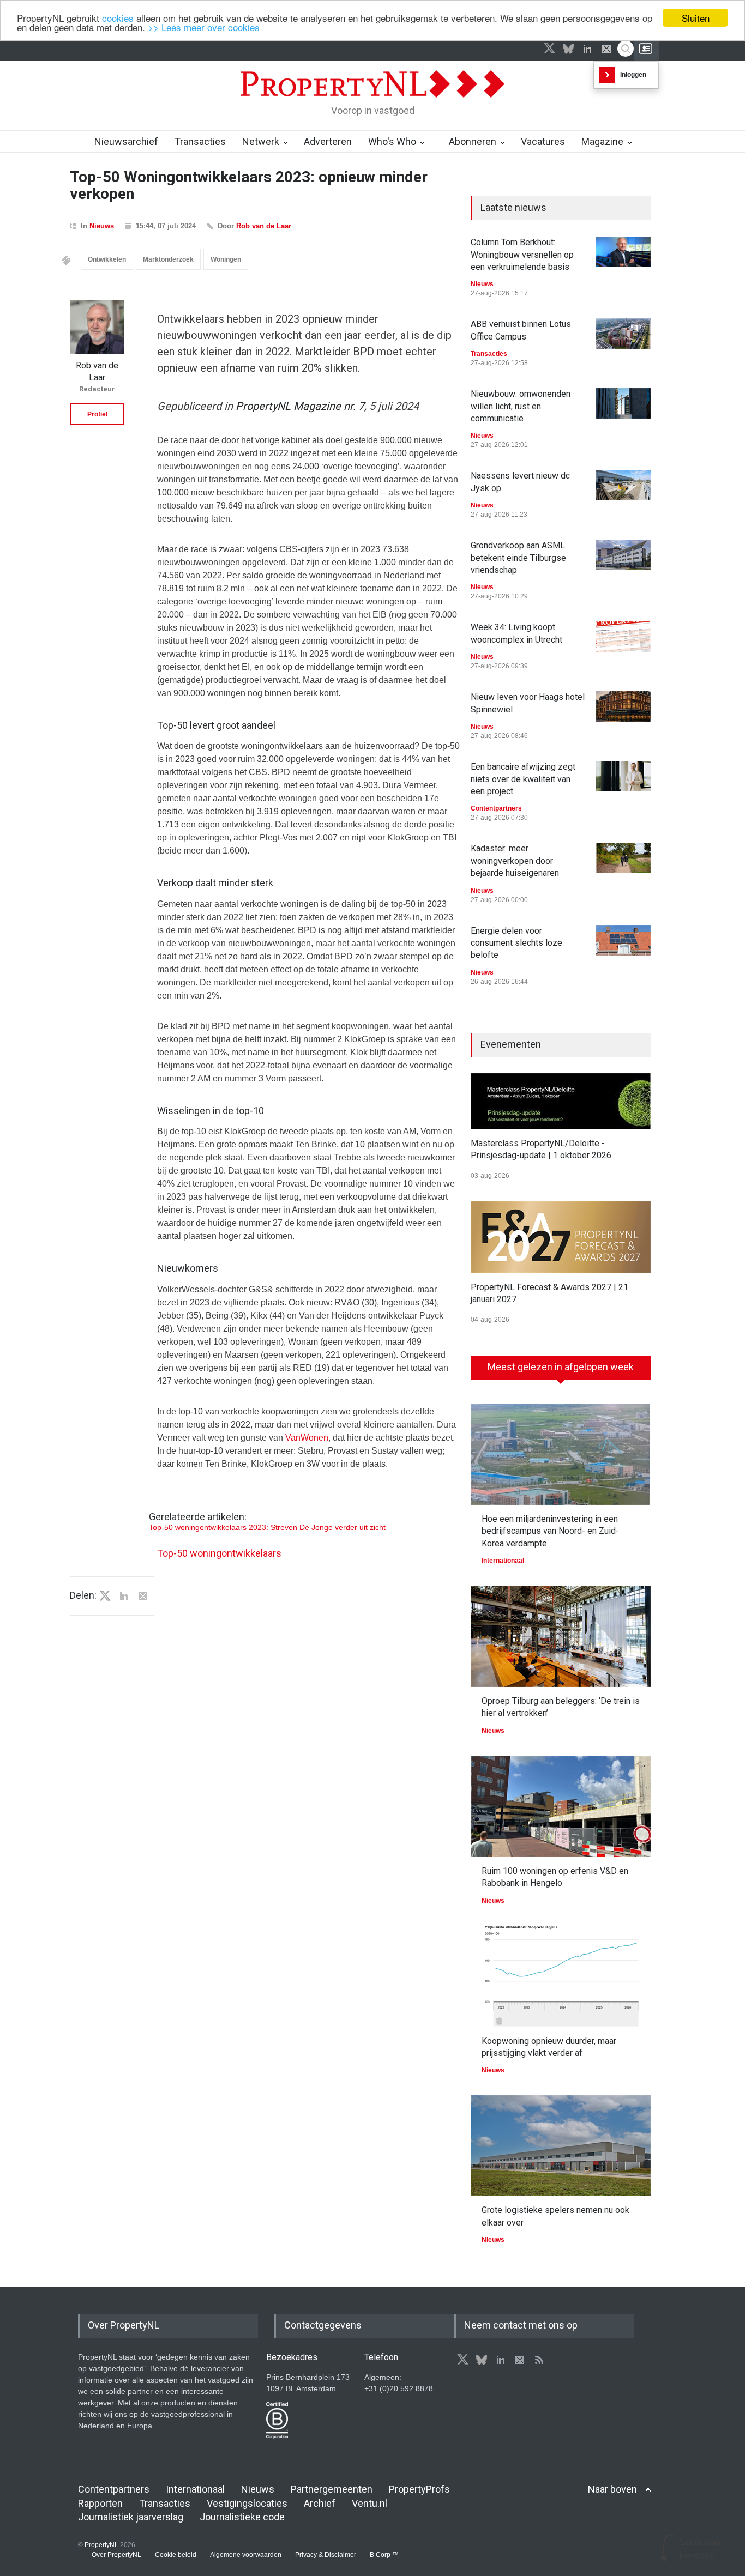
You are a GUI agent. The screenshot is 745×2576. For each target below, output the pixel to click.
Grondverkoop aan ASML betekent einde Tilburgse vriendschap (518, 558)
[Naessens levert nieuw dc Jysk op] (623, 485)
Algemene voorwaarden (246, 2555)
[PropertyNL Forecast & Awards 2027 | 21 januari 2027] (561, 1237)
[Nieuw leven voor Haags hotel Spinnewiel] (623, 706)
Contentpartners (496, 808)
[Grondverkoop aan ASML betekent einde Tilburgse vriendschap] (623, 555)
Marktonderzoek (168, 259)
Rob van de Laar (264, 226)
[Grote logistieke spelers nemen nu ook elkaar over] (561, 2146)
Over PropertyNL (116, 2555)
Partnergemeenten (332, 2489)
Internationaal (503, 1561)
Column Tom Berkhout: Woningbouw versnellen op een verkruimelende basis (522, 255)
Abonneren (473, 141)
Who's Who (392, 141)
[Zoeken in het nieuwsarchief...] (626, 49)
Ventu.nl (370, 2503)
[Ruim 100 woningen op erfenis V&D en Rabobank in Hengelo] (561, 1806)
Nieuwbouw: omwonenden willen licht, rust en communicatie (521, 406)
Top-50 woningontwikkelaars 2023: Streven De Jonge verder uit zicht (267, 1527)
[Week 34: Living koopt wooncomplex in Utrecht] (623, 637)
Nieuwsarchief (126, 141)
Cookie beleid (176, 2555)
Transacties (200, 141)
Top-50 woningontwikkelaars (219, 1553)
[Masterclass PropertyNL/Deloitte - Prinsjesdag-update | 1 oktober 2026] (561, 1101)
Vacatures (543, 141)
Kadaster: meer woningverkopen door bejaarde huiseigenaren (515, 861)
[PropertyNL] (372, 100)
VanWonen (307, 1438)
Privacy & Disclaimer (326, 2555)
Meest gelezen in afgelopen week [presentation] (561, 1367)
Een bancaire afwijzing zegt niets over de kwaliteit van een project (523, 779)
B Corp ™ (384, 2555)
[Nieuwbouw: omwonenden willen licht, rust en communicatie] (623, 403)
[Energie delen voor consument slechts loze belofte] (623, 940)
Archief (320, 2503)
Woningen (226, 259)
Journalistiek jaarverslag (131, 2517)
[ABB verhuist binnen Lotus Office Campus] (623, 334)
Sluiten (696, 18)
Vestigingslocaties (247, 2503)
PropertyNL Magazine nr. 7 (300, 406)
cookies (118, 18)
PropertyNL (101, 2545)
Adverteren (328, 141)
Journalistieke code (242, 2517)
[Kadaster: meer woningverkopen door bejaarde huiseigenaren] (623, 858)
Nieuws (102, 226)
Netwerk (261, 141)
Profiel (97, 414)
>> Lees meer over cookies (204, 28)
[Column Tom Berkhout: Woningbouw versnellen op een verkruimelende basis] (623, 252)
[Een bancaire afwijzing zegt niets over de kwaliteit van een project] (623, 776)
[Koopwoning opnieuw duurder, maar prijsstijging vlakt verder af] (561, 1976)
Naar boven (612, 2489)
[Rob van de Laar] (97, 327)
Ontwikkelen (107, 259)
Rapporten (100, 2503)
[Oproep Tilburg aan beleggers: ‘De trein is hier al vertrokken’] (561, 1636)
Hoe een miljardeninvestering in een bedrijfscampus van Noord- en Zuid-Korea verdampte (550, 1531)
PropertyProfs (419, 2489)
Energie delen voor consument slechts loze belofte (516, 943)
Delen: (83, 1595)
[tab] (561, 1371)
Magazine (602, 141)
